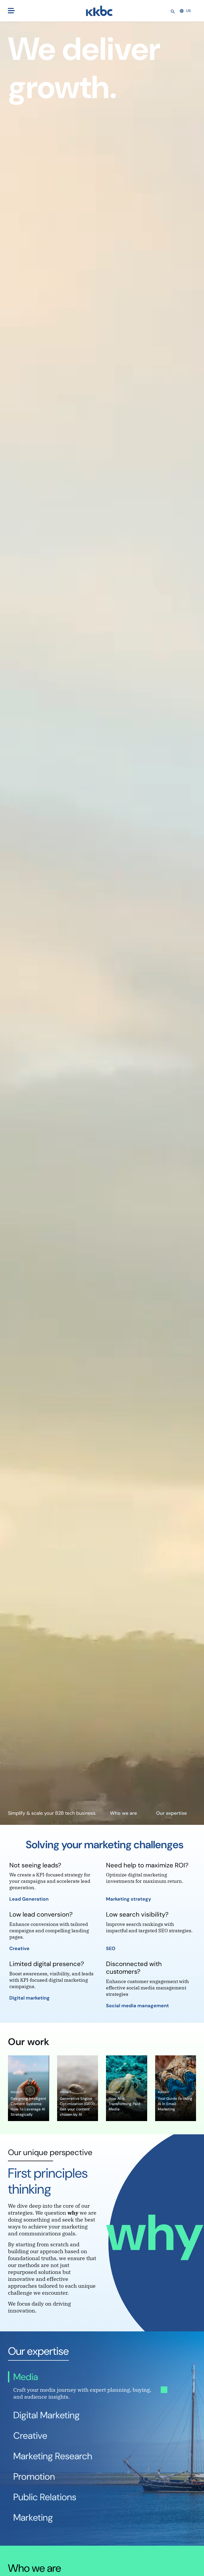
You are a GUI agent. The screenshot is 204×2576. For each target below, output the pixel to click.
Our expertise (171, 1813)
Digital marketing (30, 1998)
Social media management (138, 2006)
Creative (20, 1948)
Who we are (123, 1813)
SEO (111, 1948)
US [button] (188, 11)
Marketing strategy (129, 1899)
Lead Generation (29, 1899)
